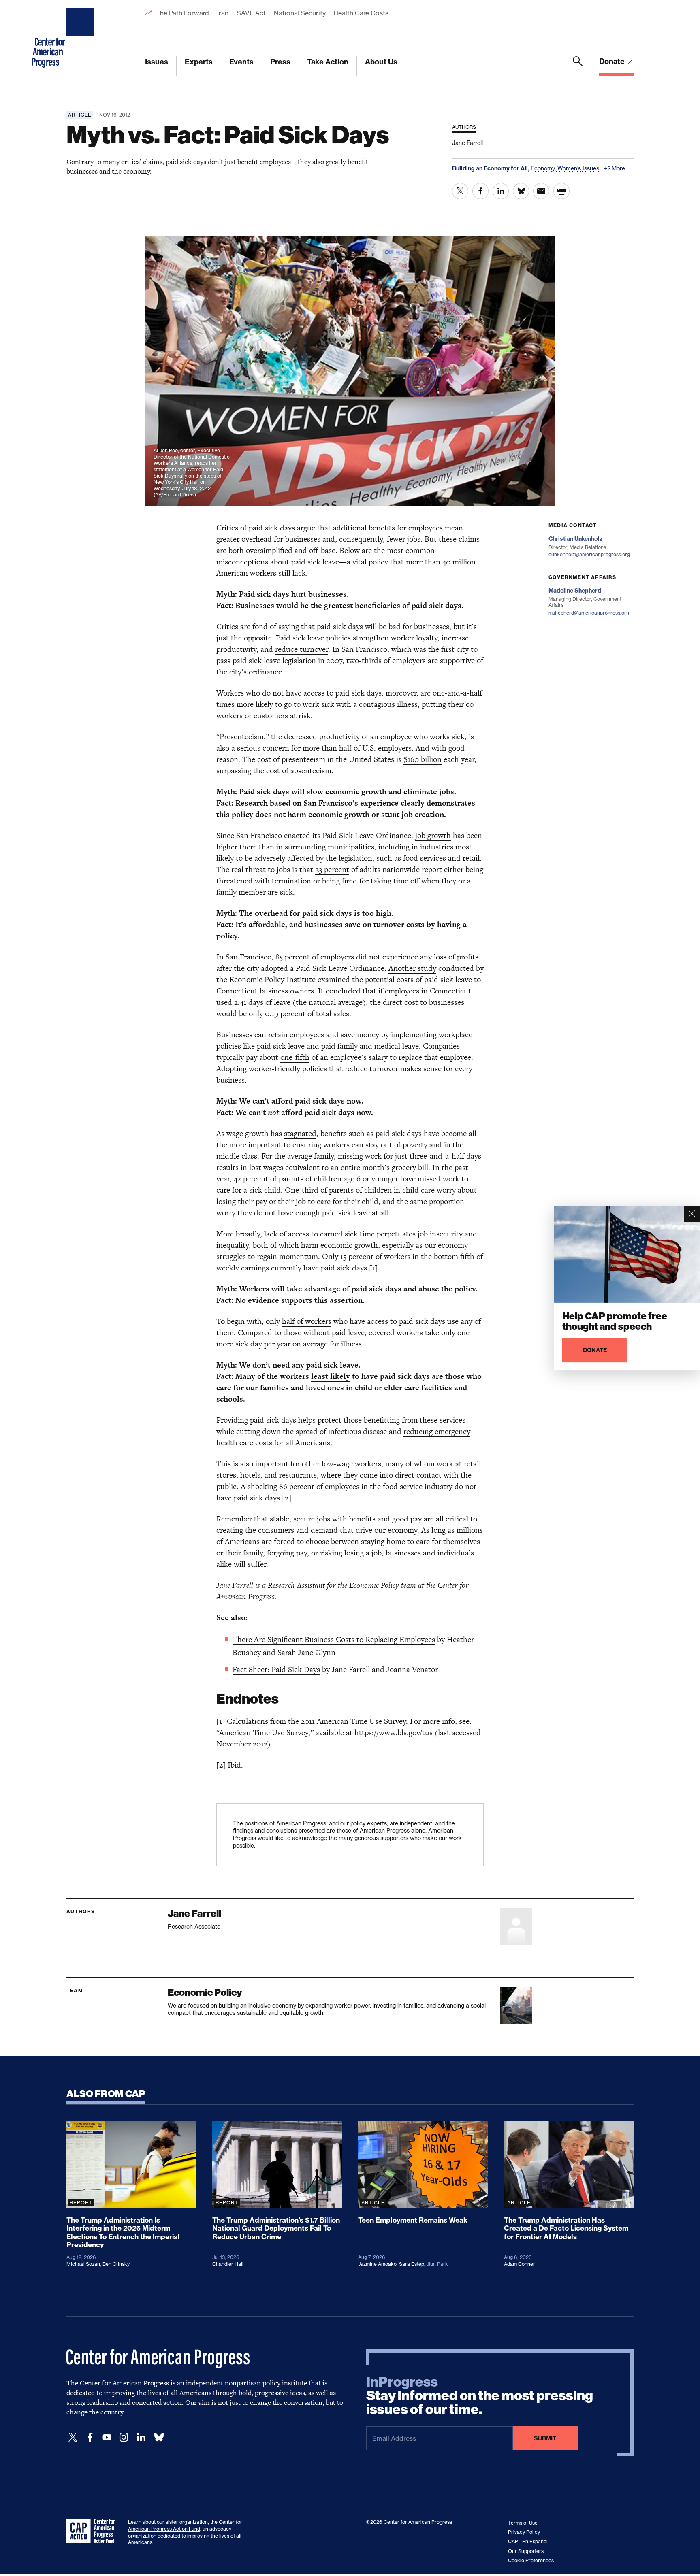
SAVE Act (251, 13)
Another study (412, 968)
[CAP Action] (93, 2531)
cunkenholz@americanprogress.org (589, 554)
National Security (300, 13)
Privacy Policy (524, 2532)
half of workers (307, 1321)
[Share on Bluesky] (521, 191)
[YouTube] (107, 2437)
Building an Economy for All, (491, 168)
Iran (223, 13)
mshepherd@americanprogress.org (589, 613)
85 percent (293, 957)
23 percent (332, 869)
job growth (433, 835)
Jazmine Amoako (377, 2264)
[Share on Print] (561, 191)
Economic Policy (205, 1992)
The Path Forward (182, 13)
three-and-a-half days (445, 1156)
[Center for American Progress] (81, 38)
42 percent (251, 1179)
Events (241, 62)
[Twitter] (73, 2437)
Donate (613, 61)
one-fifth (295, 1057)
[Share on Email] (541, 191)
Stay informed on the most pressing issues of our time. (480, 2396)
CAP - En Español (528, 2541)
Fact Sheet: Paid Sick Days (276, 1669)
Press (280, 62)
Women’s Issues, (580, 168)
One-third (302, 1190)
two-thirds (364, 660)
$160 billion (423, 759)
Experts (199, 62)
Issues (157, 62)
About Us (381, 62)
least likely (331, 1376)
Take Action (328, 62)
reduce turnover (302, 649)
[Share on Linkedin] (501, 191)
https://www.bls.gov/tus (394, 1733)
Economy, (544, 168)
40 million (459, 562)
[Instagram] (124, 2437)
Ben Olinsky (116, 2264)
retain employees (296, 1035)
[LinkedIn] (141, 2437)
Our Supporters (526, 2551)
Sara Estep (412, 2264)
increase (455, 638)
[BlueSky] (159, 2437)
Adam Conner (520, 2264)
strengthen (371, 638)
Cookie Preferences (531, 2560)
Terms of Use (523, 2523)
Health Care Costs (361, 13)
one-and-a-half (457, 693)
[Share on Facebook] (480, 191)
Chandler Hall (228, 2264)
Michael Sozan (83, 2264)
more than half (327, 748)
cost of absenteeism (299, 771)
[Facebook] (90, 2437)
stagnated (300, 1133)
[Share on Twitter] (460, 191)
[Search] (578, 66)
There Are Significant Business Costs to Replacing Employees (334, 1639)
